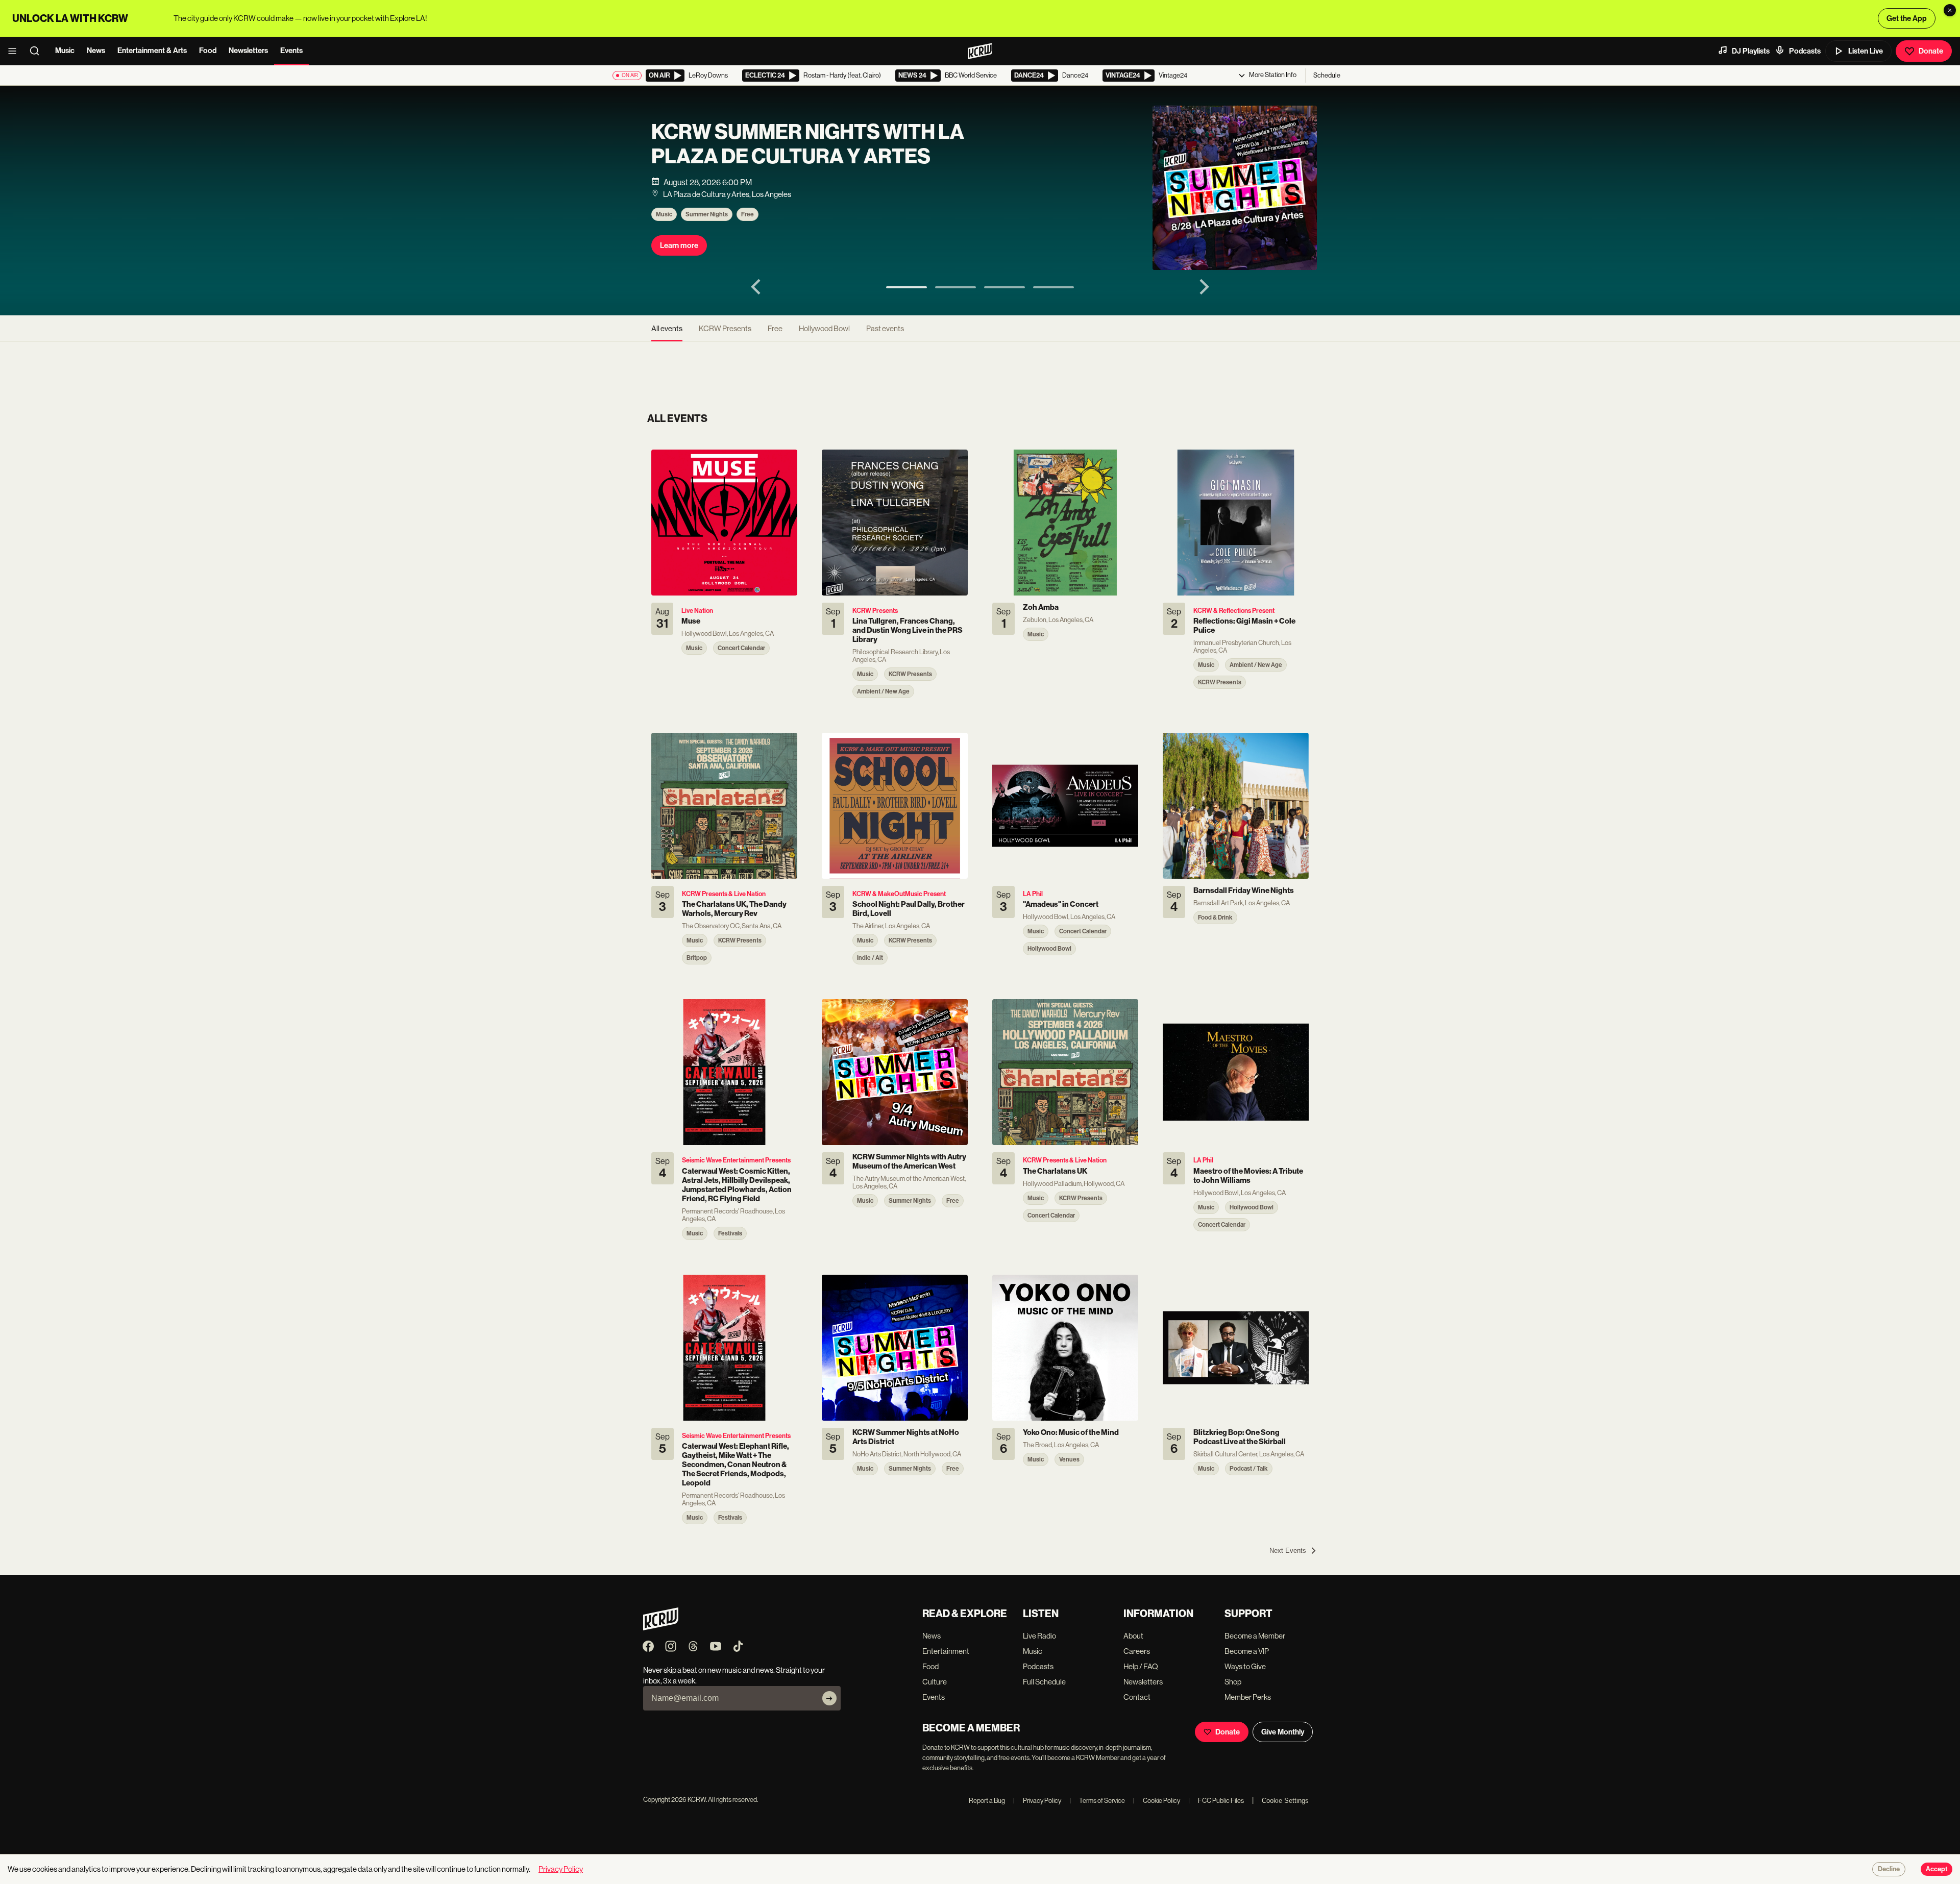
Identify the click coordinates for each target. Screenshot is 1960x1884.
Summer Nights (707, 214)
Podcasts (1805, 51)
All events (667, 328)
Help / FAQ (1141, 1666)
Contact (1137, 1697)
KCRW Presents (725, 328)
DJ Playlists (1751, 51)
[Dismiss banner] (1950, 10)
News (96, 51)
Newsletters (248, 51)
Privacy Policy (1037, 1801)
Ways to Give (1245, 1666)
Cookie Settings (1285, 1801)
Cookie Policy (1157, 1801)
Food (208, 51)
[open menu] (15, 51)
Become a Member (1255, 1636)
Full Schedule (1044, 1682)
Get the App (1907, 18)
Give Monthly (1283, 1732)
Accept (1937, 1869)
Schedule (1327, 75)
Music (65, 51)
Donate (1931, 51)
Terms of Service (1097, 1801)
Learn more (679, 245)
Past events (885, 328)
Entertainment (946, 1651)
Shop (1233, 1682)
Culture (935, 1682)
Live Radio (1039, 1636)
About (1133, 1636)
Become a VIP (1247, 1651)
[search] (38, 51)
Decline (1889, 1869)
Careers (1137, 1651)
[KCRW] (661, 1628)
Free (748, 214)
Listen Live (1866, 51)
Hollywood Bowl (824, 328)
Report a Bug (987, 1801)
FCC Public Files (1216, 1801)
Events (291, 51)
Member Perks (1248, 1697)
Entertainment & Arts (152, 51)
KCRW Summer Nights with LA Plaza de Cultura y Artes (808, 144)
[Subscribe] (829, 1698)
